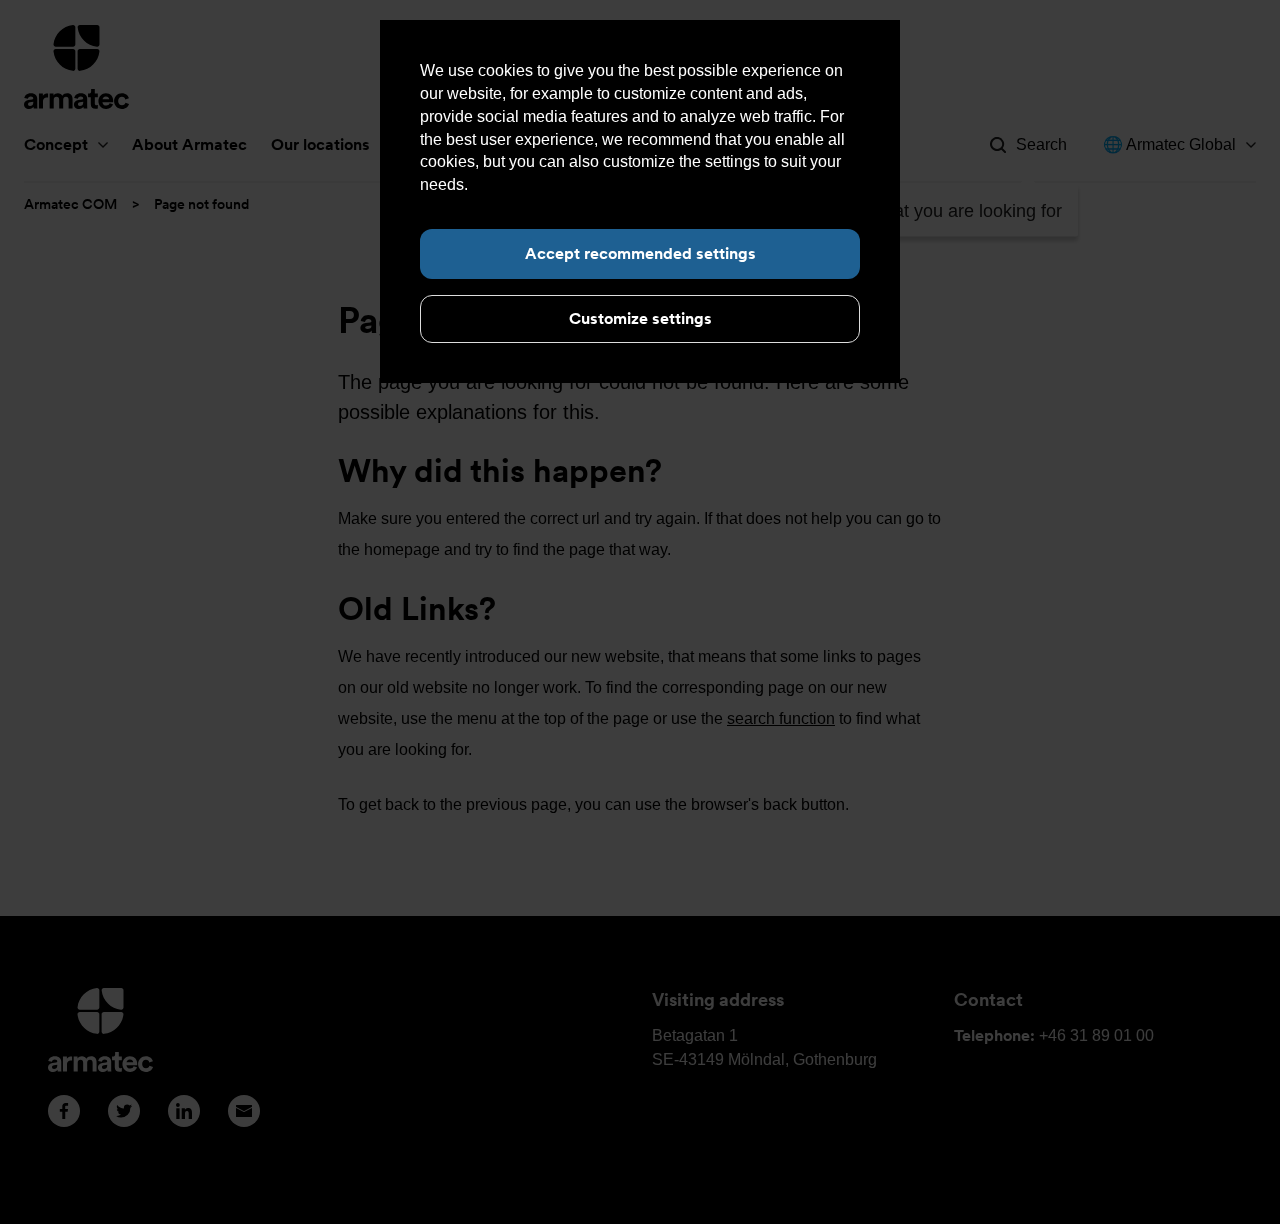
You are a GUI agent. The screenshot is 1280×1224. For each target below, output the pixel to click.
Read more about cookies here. (583, 184)
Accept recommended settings (640, 253)
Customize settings (640, 318)
